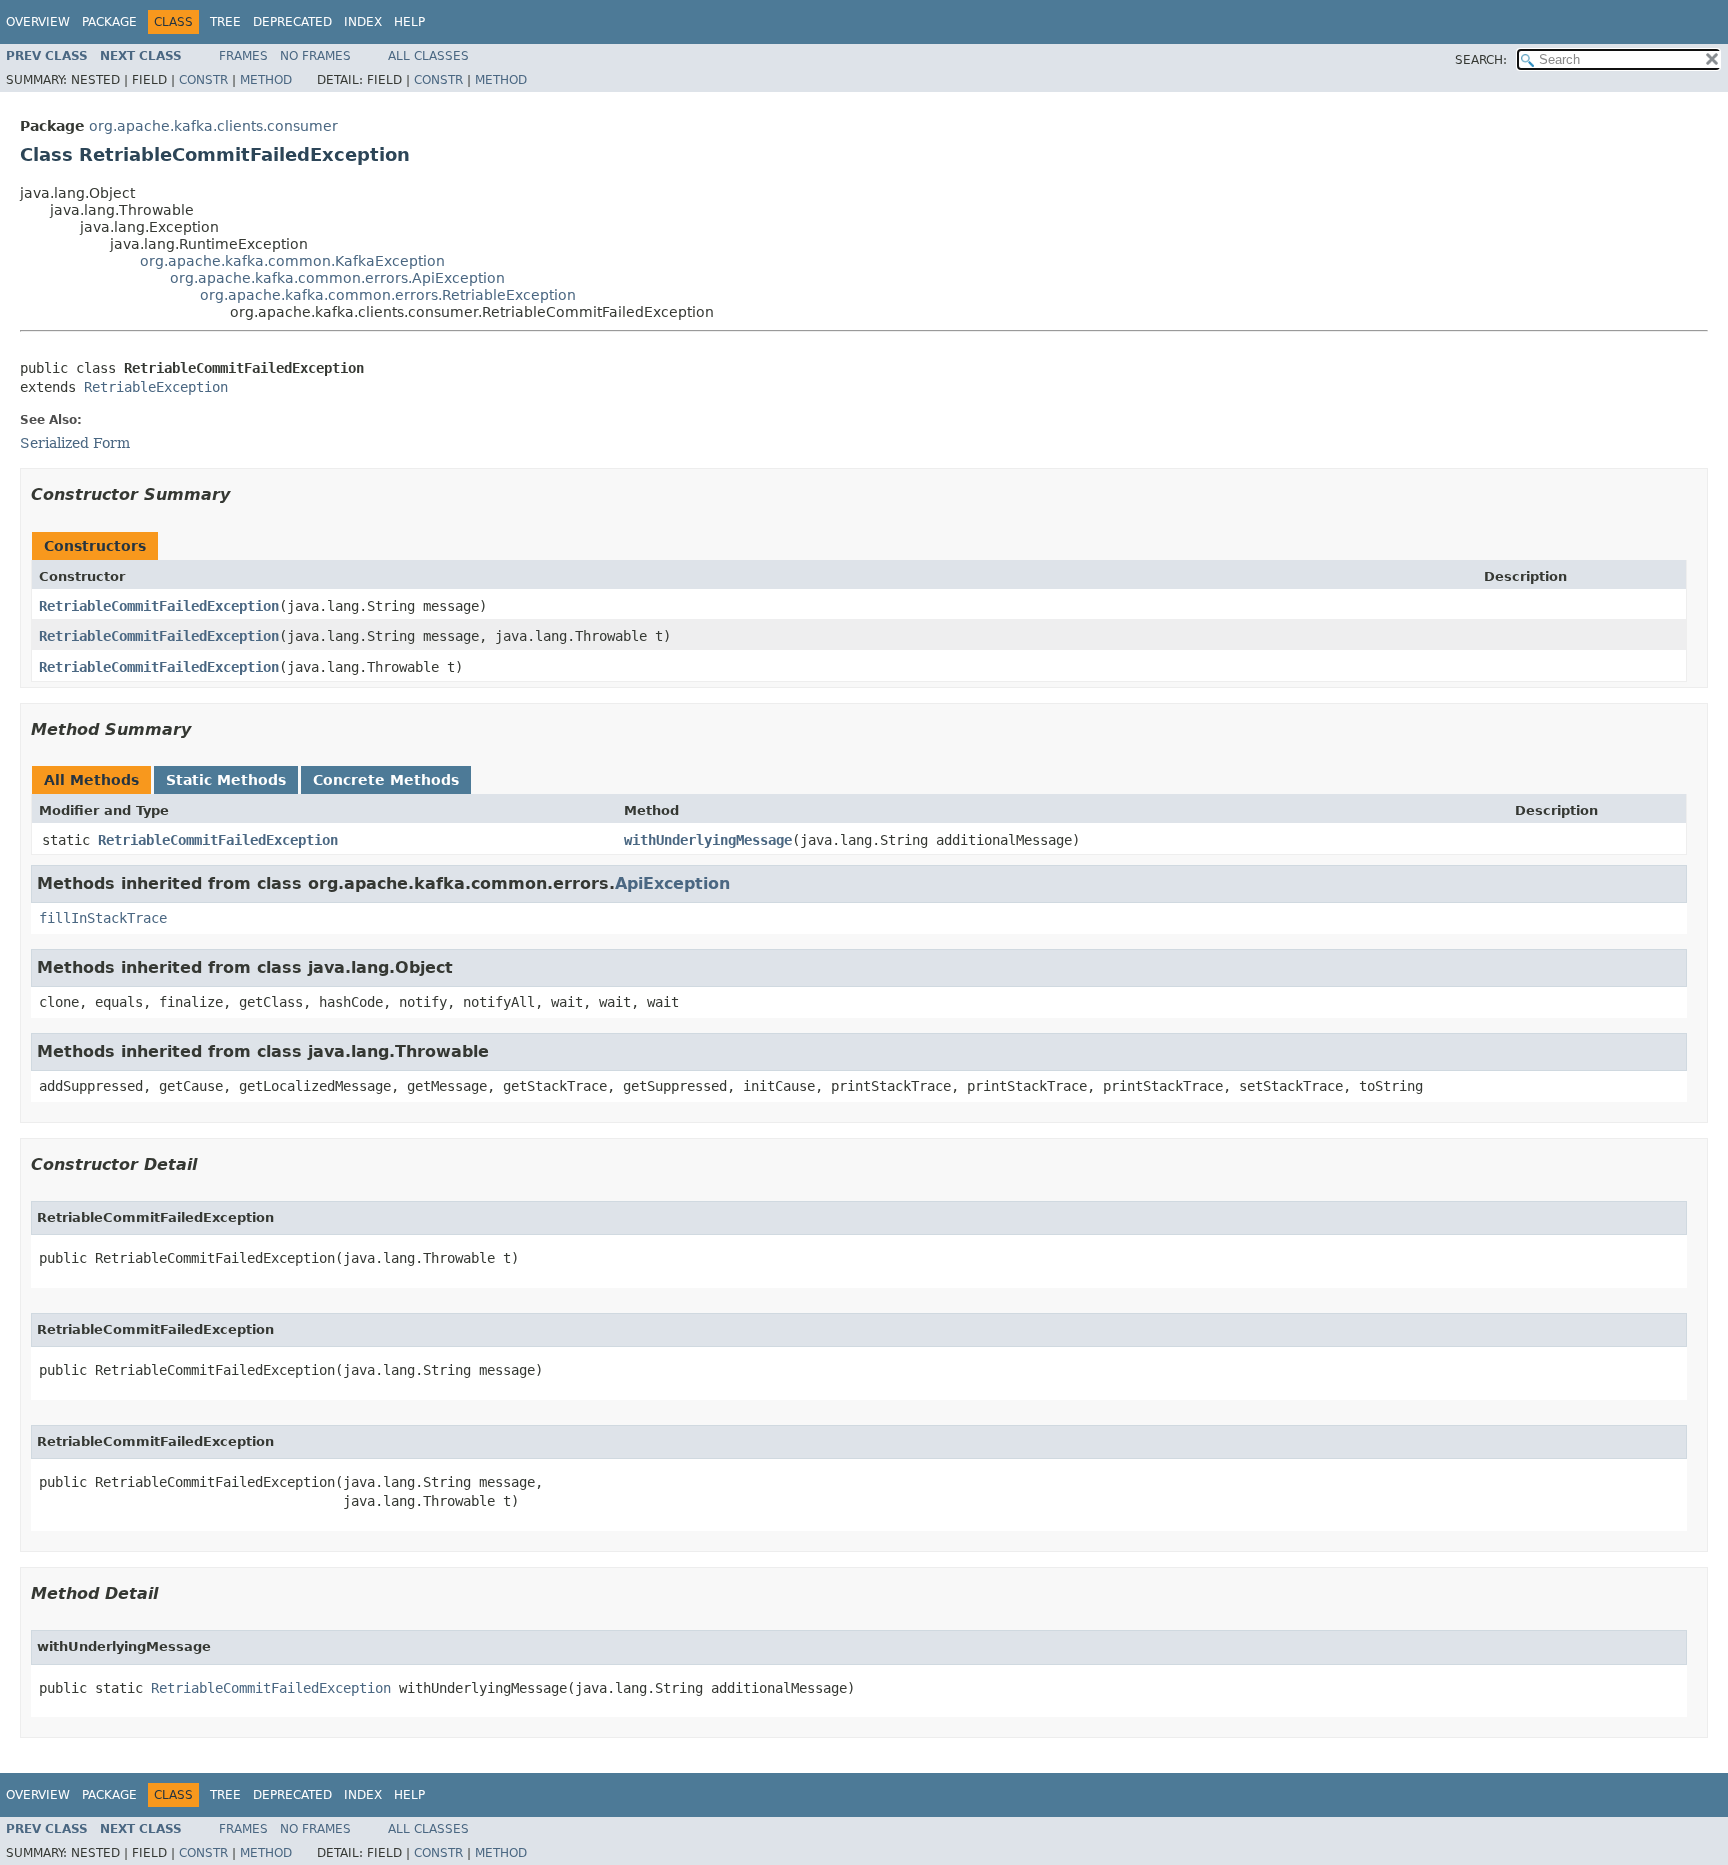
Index (363, 22)
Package (109, 22)
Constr (203, 80)
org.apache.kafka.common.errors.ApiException (337, 278)
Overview (38, 22)
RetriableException (156, 387)
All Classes (428, 56)
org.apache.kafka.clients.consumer (213, 126)
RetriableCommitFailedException (159, 606)
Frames (243, 56)
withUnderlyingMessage (708, 840)
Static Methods (226, 780)
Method (266, 80)
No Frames (315, 56)
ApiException (672, 883)
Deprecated (292, 22)
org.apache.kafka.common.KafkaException (292, 261)
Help (409, 22)
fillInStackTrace (103, 918)
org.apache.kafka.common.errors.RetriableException (388, 295)
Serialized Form (75, 443)
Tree (225, 22)
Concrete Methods (386, 780)
